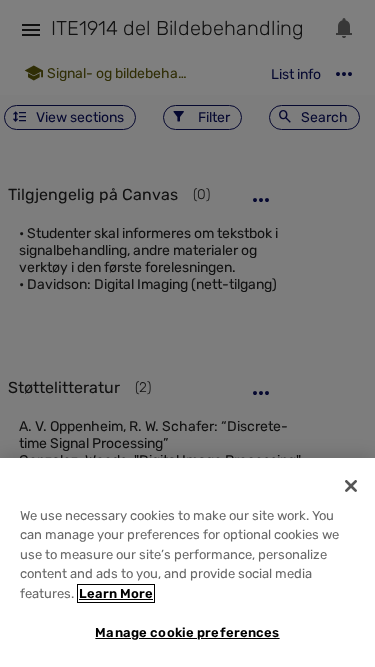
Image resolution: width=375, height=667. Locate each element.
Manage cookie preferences (187, 632)
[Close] (351, 486)
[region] (187, 562)
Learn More (116, 593)
